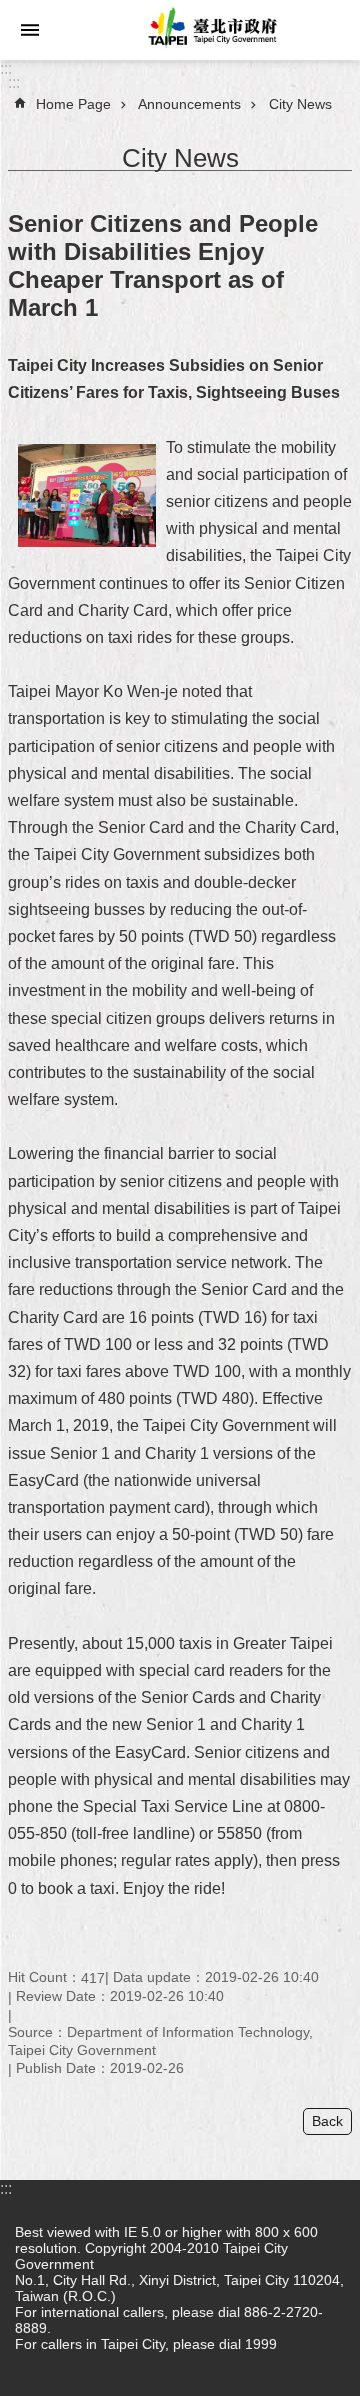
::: (6, 68)
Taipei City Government (210, 30)
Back (327, 2121)
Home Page (73, 104)
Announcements (189, 104)
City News (300, 104)
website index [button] (30, 30)
